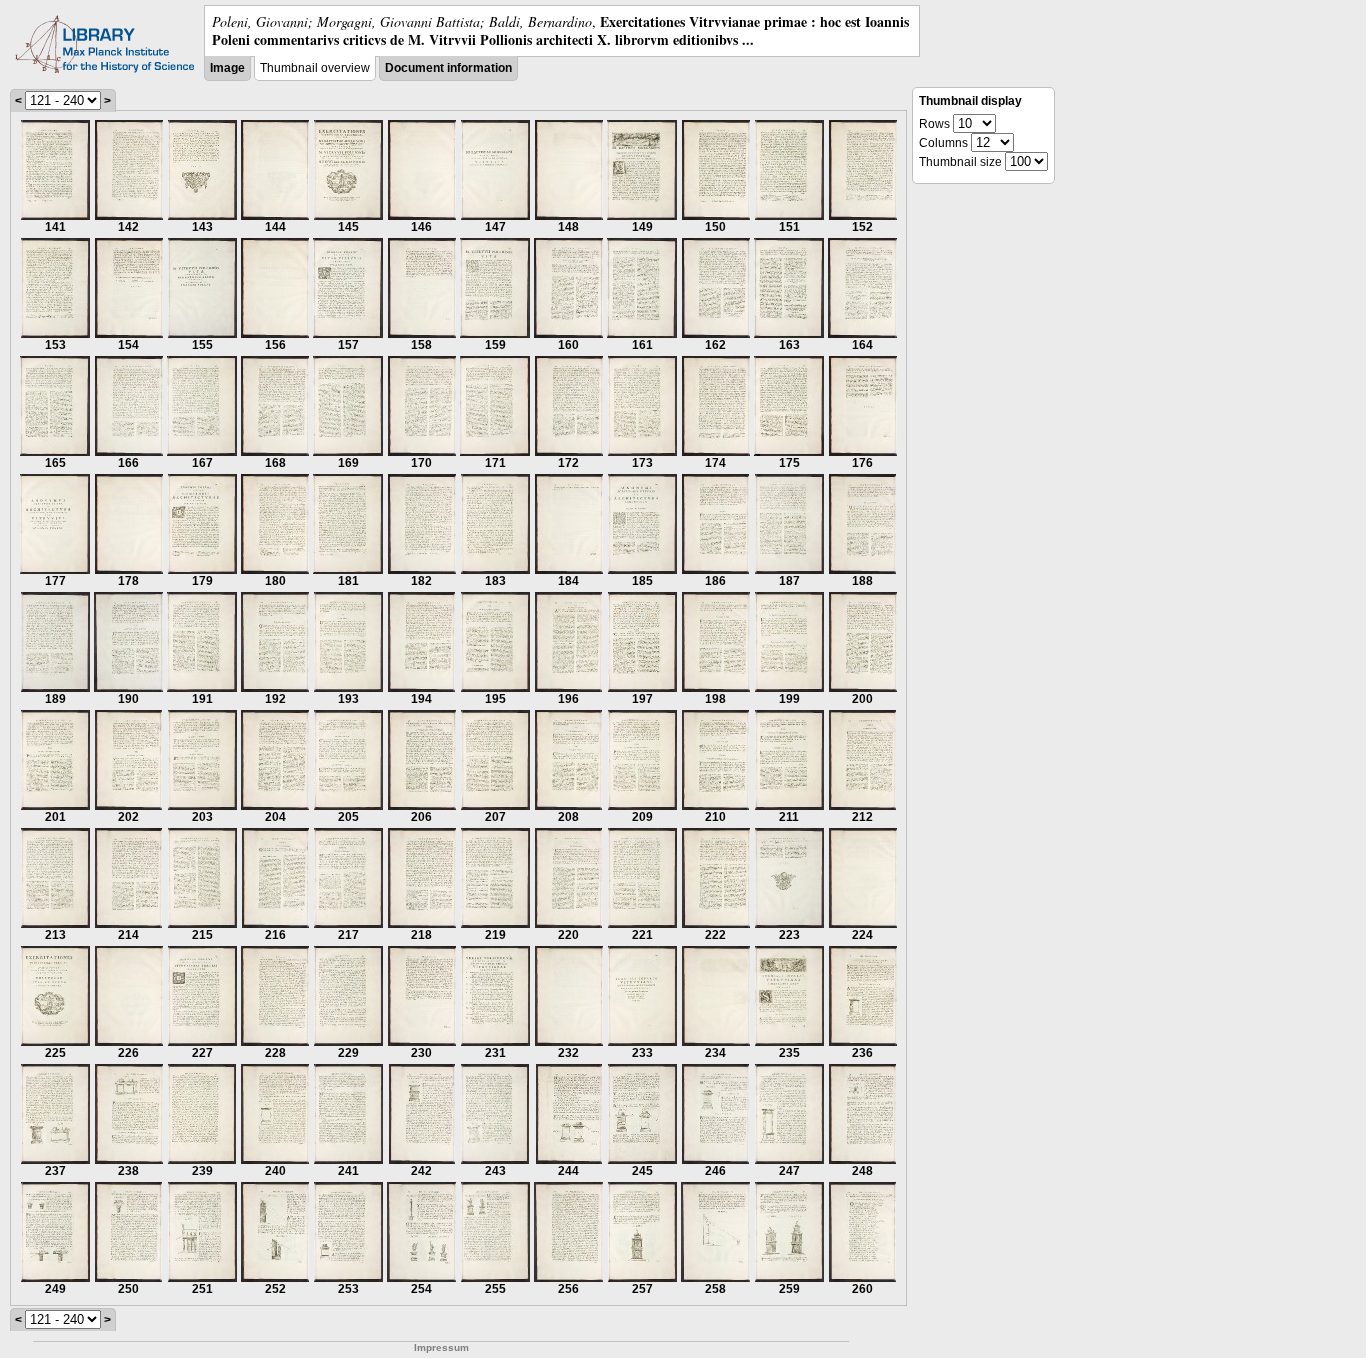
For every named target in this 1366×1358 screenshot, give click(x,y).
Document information (448, 68)
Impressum (441, 1347)
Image (227, 68)
